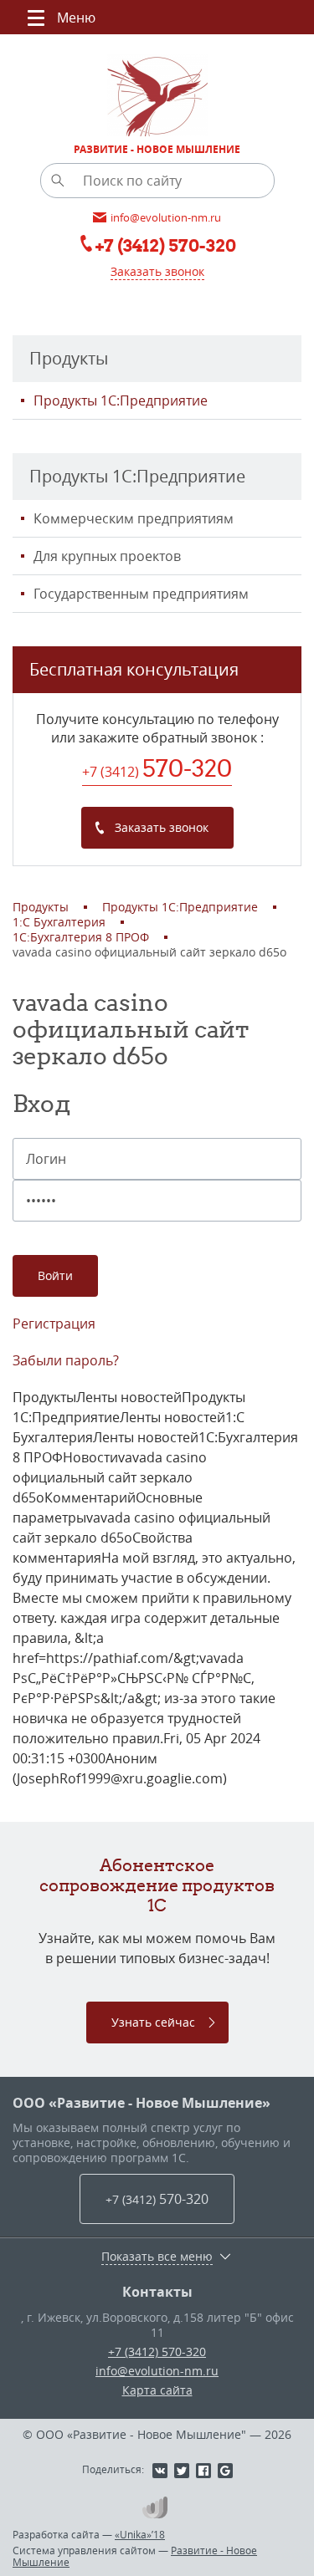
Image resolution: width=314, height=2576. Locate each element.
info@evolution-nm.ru (157, 2371)
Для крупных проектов (107, 556)
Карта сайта (157, 2390)
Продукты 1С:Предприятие (121, 400)
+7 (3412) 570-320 (157, 2352)
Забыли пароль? (66, 1360)
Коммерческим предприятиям (134, 518)
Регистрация (54, 1324)
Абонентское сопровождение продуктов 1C (157, 1885)
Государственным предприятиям (141, 594)
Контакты (157, 2292)
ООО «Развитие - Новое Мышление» (142, 2103)
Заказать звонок (157, 271)
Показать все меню (157, 2257)
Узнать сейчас (153, 2022)
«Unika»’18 (140, 2534)
